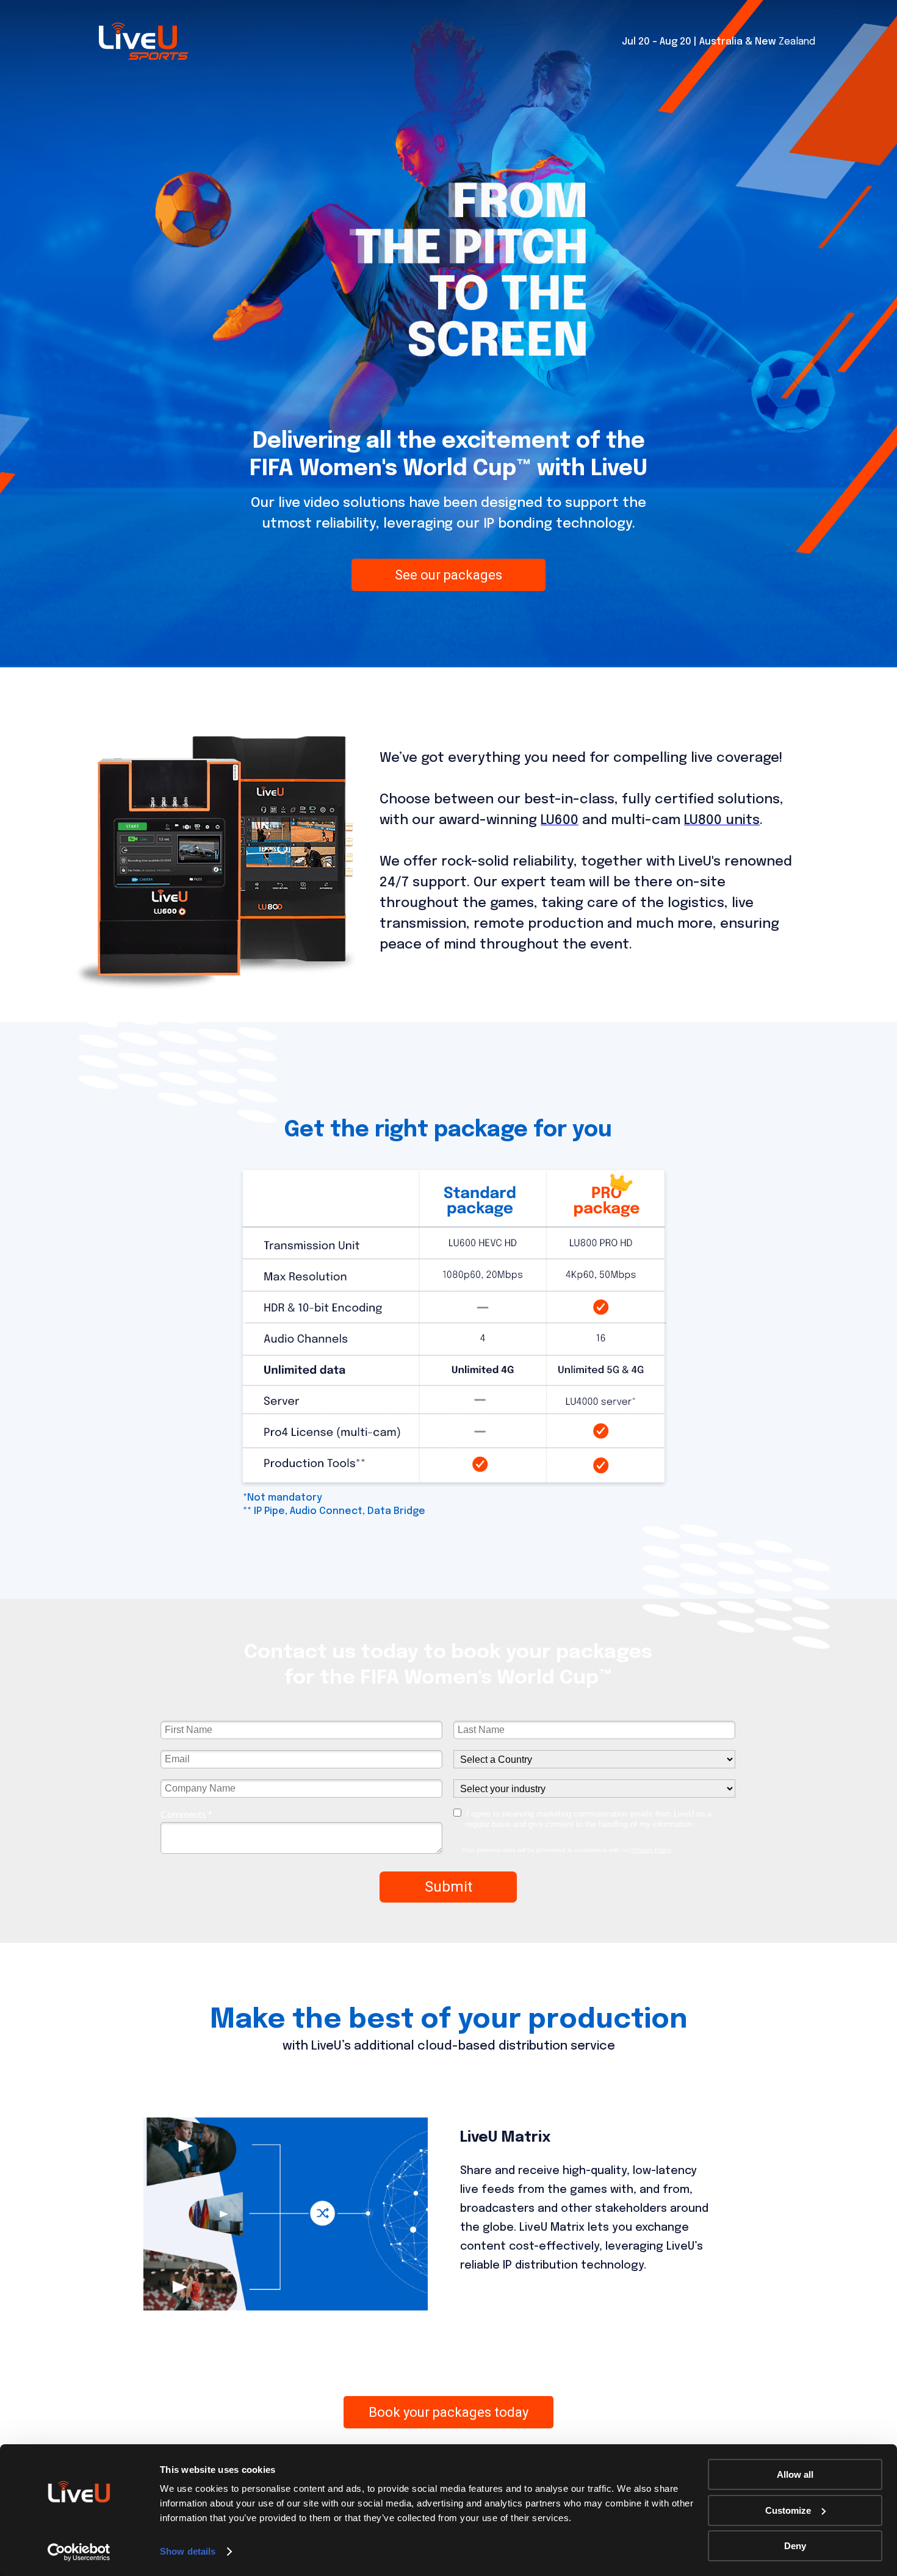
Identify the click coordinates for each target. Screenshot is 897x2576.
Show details (188, 2551)
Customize (788, 2510)
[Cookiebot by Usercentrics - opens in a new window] (79, 2552)
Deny (795, 2546)
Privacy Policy (651, 1850)
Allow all (795, 2474)
